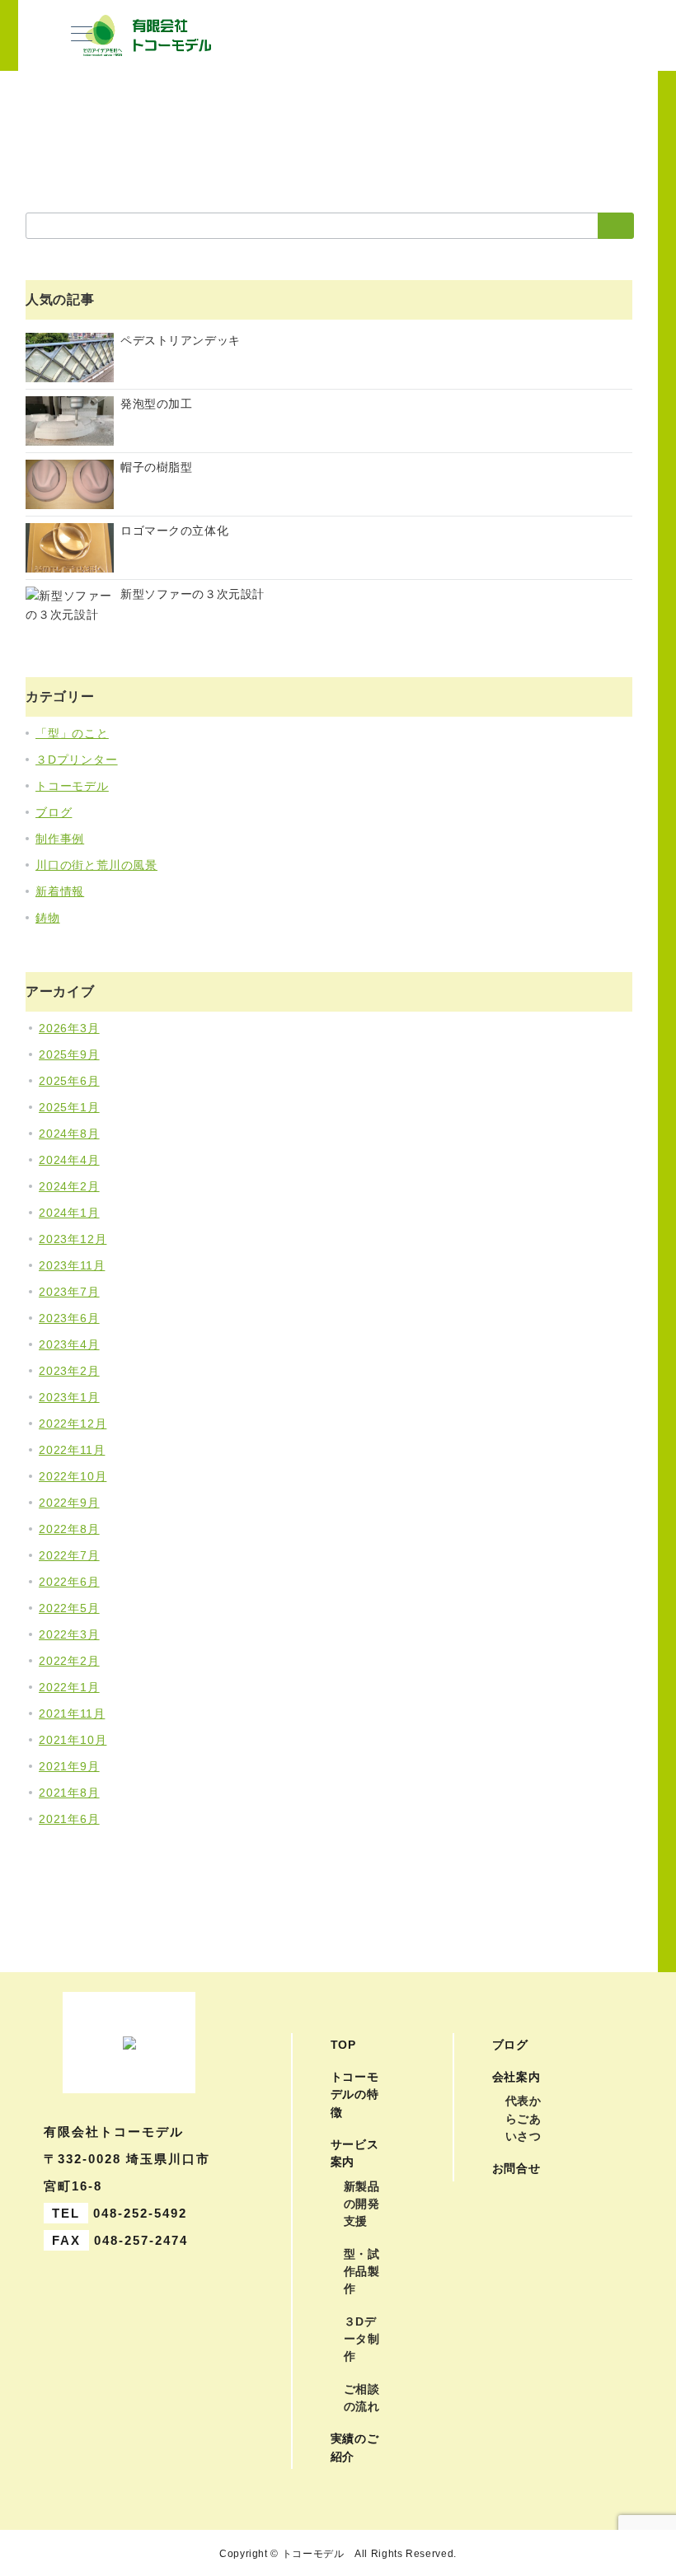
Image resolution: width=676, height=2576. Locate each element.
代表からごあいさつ (523, 2118)
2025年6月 (69, 1081)
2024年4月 (69, 1160)
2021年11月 (72, 1713)
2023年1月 (69, 1397)
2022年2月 (69, 1661)
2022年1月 (69, 1687)
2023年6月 (69, 1318)
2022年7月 (69, 1555)
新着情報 (60, 891)
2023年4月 (69, 1344)
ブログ (54, 812)
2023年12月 (73, 1239)
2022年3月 (69, 1634)
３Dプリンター (77, 760)
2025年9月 (69, 1054)
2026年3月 (69, 1028)
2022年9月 (69, 1503)
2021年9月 (69, 1766)
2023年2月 (69, 1371)
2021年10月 (73, 1740)
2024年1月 (69, 1213)
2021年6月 (69, 1819)
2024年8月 (69, 1134)
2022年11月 (72, 1450)
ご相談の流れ (362, 2398)
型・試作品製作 (362, 2272)
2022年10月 (73, 1476)
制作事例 (60, 839)
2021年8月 (69, 1793)
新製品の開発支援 (362, 2204)
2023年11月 (72, 1265)
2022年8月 (69, 1529)
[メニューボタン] (82, 35)
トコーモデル (72, 786)
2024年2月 (69, 1186)
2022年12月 (73, 1424)
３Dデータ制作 (362, 2339)
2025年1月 (69, 1107)
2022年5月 (69, 1608)
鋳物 (48, 918)
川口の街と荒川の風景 (96, 865)
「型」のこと (72, 733)
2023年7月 (69, 1292)
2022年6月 (69, 1582)
